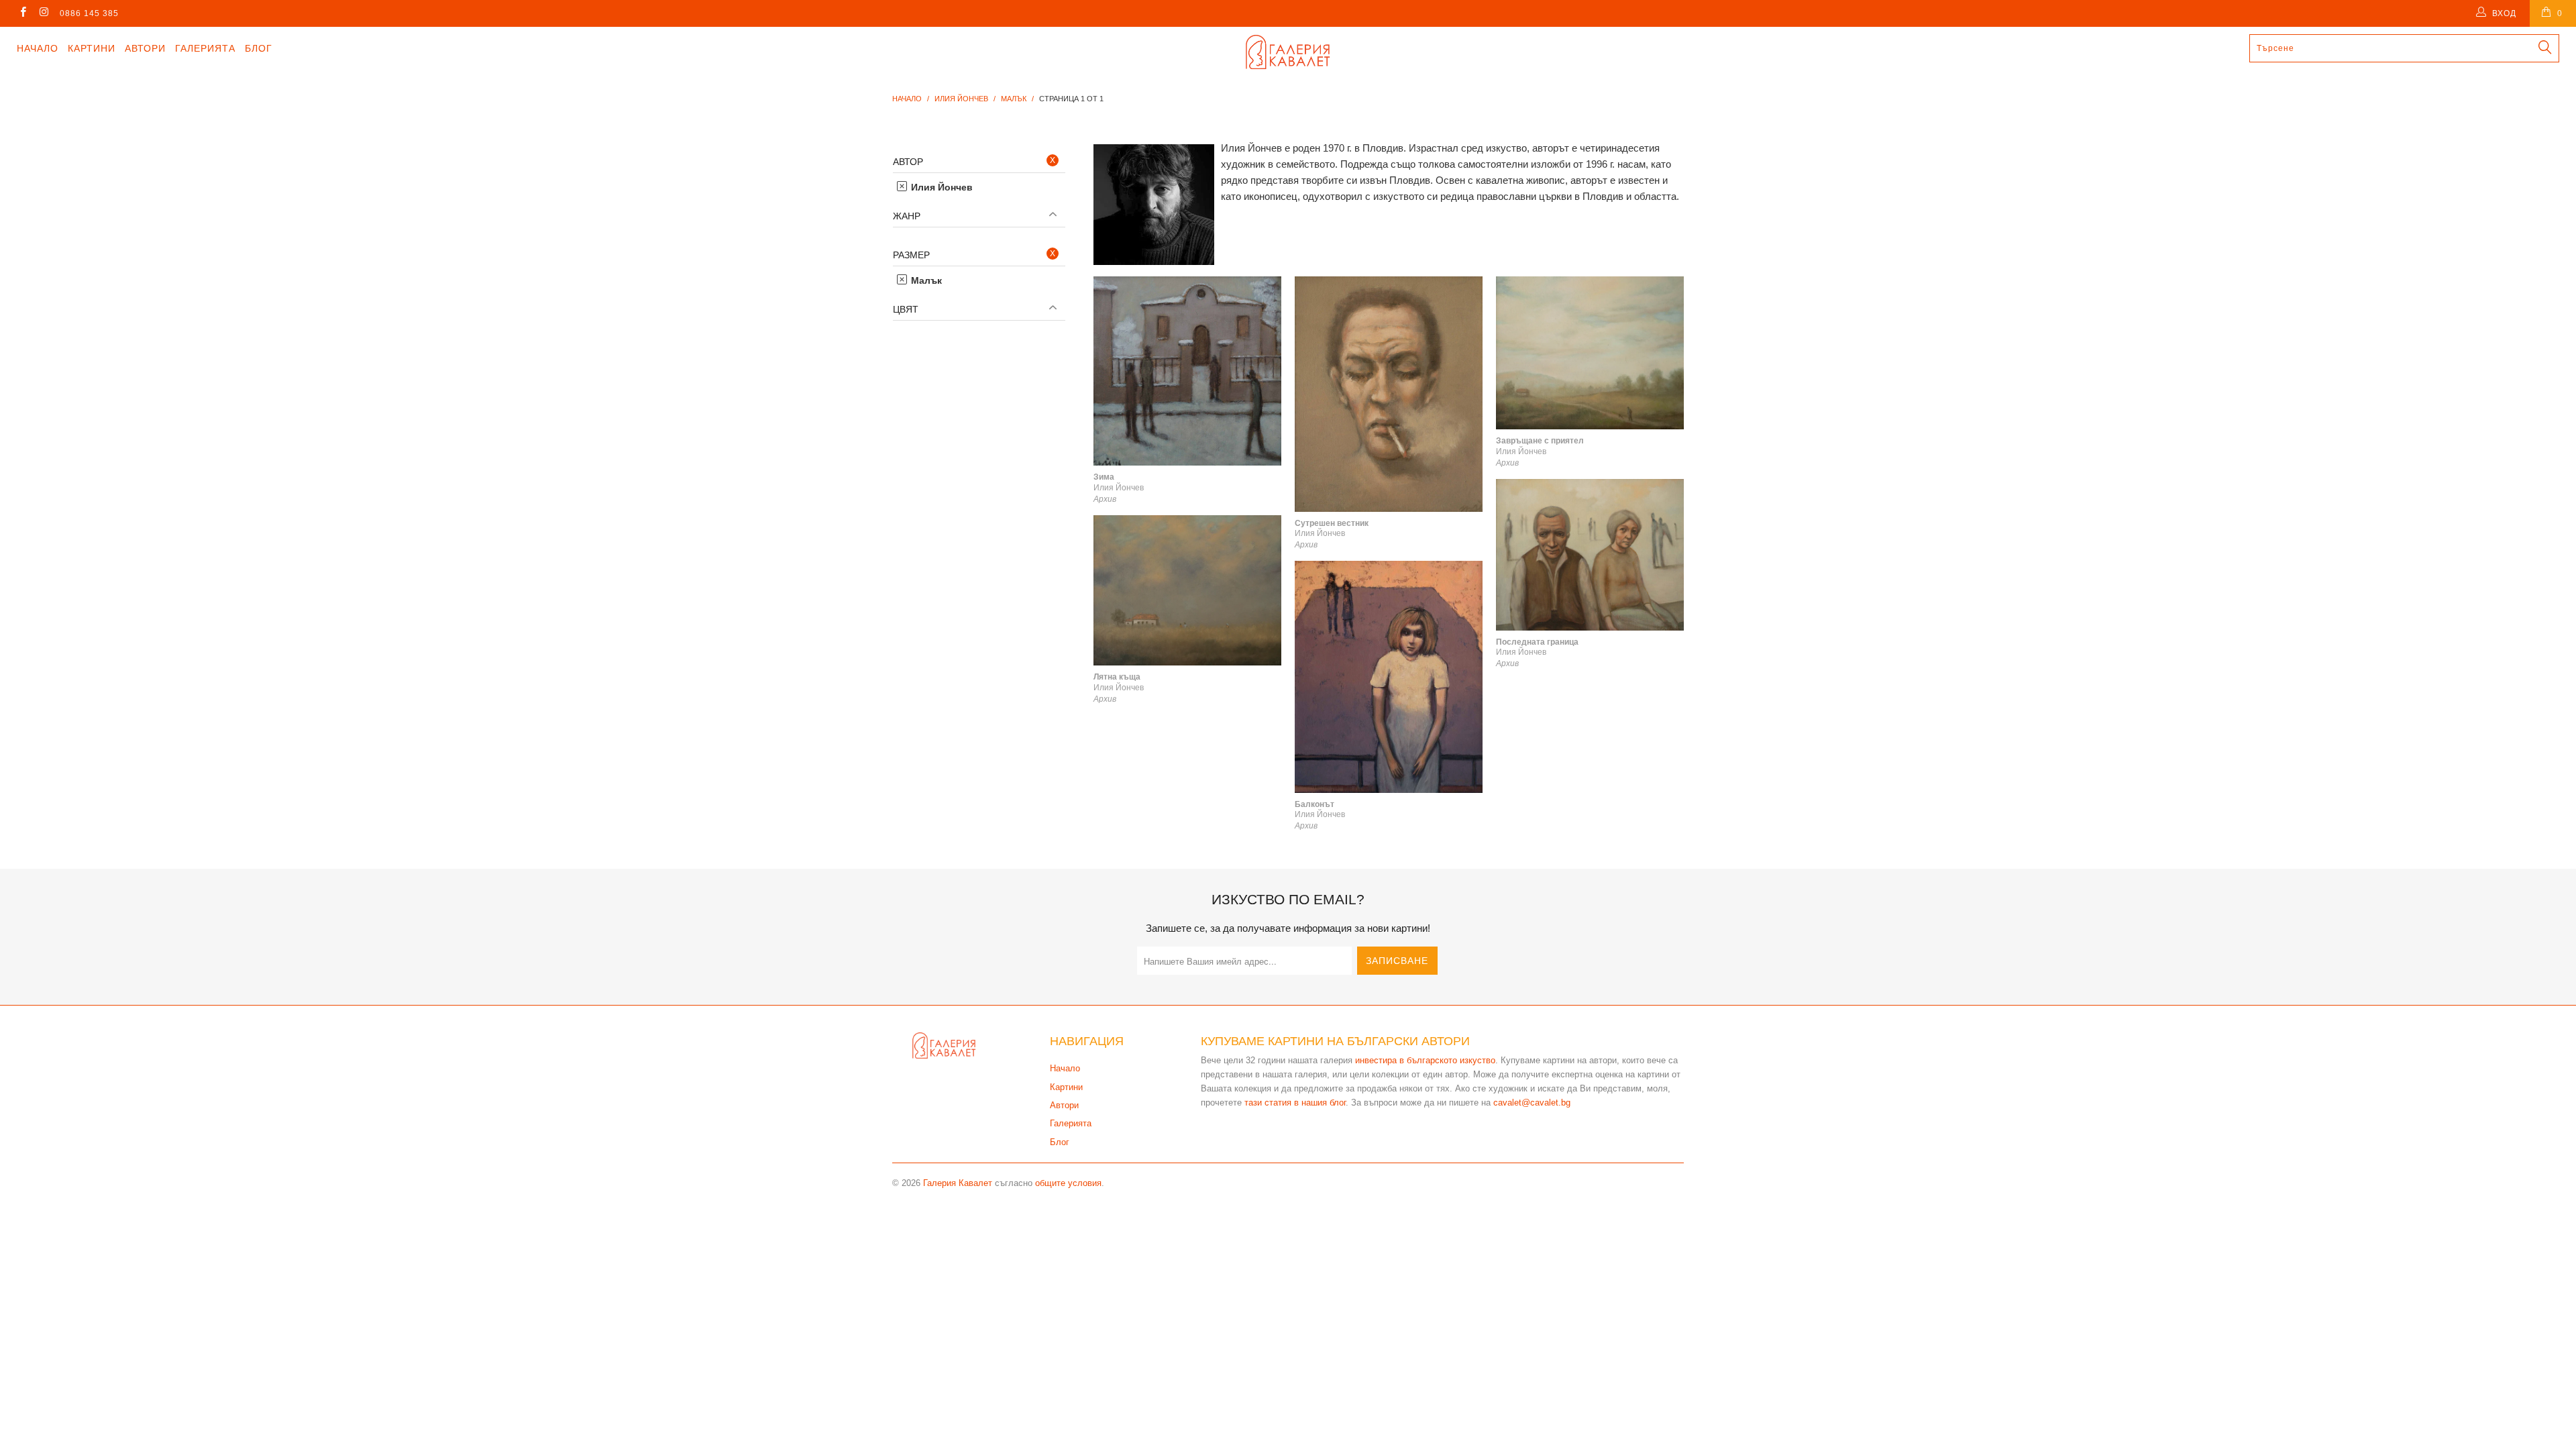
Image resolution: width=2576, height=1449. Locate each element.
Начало (38, 48)
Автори (145, 48)
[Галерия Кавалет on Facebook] (22, 13)
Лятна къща (1187, 590)
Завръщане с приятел (1590, 353)
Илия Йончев (941, 187)
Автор (908, 162)
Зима (1187, 371)
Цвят (906, 309)
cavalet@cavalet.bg (1532, 1103)
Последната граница (1590, 555)
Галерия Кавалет (958, 1183)
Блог (259, 48)
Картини (92, 48)
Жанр (907, 216)
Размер (911, 255)
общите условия (1068, 1183)
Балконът (1389, 677)
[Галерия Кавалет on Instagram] (43, 13)
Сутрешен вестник (1389, 394)
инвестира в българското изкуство (1425, 1060)
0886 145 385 (89, 13)
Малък (925, 280)
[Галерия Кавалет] (1288, 52)
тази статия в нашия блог (1295, 1103)
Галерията (205, 48)
